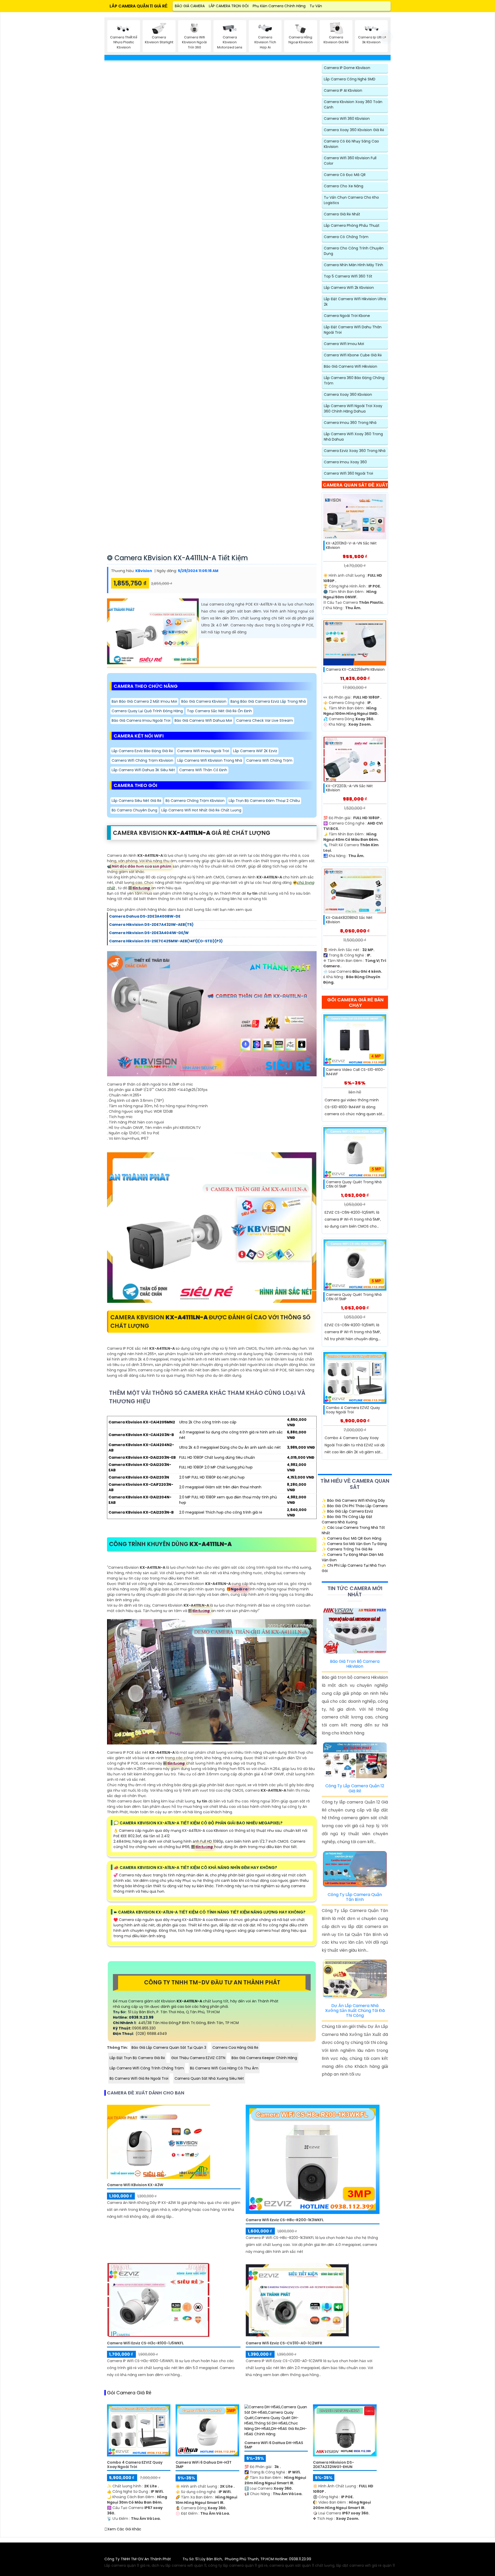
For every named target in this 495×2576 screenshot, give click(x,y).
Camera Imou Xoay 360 (345, 462)
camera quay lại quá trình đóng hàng (147, 711)
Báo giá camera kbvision (204, 701)
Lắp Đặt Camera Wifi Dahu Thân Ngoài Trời (353, 330)
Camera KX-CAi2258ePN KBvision (355, 670)
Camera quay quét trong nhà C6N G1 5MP (354, 1184)
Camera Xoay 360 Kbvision (348, 395)
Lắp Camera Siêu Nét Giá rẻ (137, 801)
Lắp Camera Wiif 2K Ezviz (255, 751)
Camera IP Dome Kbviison (347, 68)
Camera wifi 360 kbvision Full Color (350, 161)
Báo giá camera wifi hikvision (350, 366)
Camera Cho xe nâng (344, 186)
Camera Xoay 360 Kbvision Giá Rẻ (354, 130)
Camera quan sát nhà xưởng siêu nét (209, 2078)
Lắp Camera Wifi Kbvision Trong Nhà (210, 760)
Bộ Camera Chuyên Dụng (134, 810)
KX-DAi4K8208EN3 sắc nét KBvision (349, 920)
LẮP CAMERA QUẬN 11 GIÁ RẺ (139, 6)
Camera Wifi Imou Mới (344, 344)
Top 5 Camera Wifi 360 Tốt (348, 276)
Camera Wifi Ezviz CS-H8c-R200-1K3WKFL (285, 2220)
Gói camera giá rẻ (129, 2393)
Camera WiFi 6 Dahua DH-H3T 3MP (204, 2465)
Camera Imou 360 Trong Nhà (350, 423)
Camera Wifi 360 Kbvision (347, 119)
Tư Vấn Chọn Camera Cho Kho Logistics (351, 200)
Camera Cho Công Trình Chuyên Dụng (354, 251)
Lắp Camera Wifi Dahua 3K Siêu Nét (143, 770)
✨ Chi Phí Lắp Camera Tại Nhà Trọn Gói (354, 1568)
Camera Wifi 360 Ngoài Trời (348, 473)
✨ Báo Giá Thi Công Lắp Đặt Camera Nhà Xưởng (347, 1519)
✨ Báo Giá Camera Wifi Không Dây (353, 1500)
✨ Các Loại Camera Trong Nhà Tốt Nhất (353, 1530)
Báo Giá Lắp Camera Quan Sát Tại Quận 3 (169, 2048)
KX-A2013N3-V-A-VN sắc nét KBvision (351, 546)
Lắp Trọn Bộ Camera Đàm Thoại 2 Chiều (264, 801)
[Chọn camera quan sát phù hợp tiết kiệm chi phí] (386, 37)
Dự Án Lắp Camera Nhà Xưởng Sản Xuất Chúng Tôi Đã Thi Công (355, 2011)
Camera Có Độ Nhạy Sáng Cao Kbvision (351, 144)
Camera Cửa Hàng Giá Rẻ (235, 2048)
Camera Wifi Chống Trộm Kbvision (142, 760)
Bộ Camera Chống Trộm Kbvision (195, 801)
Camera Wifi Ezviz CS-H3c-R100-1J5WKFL (145, 2343)
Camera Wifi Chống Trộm (269, 760)
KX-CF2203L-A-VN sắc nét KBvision (349, 788)
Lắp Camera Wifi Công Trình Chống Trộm (147, 2068)
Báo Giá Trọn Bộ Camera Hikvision (355, 1664)
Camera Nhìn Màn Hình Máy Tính (353, 265)
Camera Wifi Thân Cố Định (203, 770)
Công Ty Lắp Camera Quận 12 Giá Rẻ (355, 1788)
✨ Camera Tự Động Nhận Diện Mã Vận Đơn (353, 1557)
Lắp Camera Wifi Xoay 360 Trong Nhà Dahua (353, 437)
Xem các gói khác (124, 2529)
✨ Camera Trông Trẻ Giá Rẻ (347, 1549)
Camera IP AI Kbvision (343, 90)
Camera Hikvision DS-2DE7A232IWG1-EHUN (333, 2465)
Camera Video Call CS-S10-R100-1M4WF (355, 1072)
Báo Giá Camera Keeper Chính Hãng (264, 2058)
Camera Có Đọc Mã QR (345, 175)
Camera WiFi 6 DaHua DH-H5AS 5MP (274, 2445)
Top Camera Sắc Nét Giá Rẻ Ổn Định (219, 711)
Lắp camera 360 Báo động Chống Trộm (354, 380)
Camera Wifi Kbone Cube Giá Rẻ (353, 355)
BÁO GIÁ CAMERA (190, 6)
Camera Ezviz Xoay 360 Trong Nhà (355, 451)
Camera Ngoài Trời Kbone (347, 316)
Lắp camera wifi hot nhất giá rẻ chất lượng (201, 810)
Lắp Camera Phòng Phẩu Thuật (352, 225)
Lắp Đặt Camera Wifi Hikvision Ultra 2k (355, 302)
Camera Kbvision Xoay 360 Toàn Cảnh (353, 104)
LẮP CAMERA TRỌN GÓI (229, 6)
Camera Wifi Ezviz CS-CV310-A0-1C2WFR (284, 2343)
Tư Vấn (316, 6)
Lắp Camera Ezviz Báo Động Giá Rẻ (142, 751)
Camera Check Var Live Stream (265, 720)
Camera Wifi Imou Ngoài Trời (203, 751)
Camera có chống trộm (346, 237)
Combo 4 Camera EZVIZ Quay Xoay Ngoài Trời (353, 1410)
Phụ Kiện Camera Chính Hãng (279, 6)
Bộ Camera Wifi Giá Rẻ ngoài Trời (139, 2078)
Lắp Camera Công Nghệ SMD (350, 79)
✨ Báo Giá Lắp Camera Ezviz (347, 1511)
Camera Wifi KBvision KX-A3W (135, 2185)
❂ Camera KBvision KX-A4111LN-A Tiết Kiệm (177, 558)
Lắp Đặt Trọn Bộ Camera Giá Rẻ (137, 2058)
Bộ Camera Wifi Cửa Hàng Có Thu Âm (224, 2068)
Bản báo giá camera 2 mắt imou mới (144, 701)
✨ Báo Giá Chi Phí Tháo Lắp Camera (355, 1506)
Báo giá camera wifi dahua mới (203, 720)
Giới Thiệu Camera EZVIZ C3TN (198, 2058)
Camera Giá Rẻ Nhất (342, 214)
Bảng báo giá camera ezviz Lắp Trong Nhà (268, 701)
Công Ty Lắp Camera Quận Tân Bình (355, 1897)
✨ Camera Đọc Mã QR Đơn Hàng (352, 1538)
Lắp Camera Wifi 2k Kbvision (349, 288)
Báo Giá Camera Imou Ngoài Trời (141, 720)
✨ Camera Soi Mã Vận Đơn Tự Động (354, 1544)
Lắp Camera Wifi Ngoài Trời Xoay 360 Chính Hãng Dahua (353, 409)
